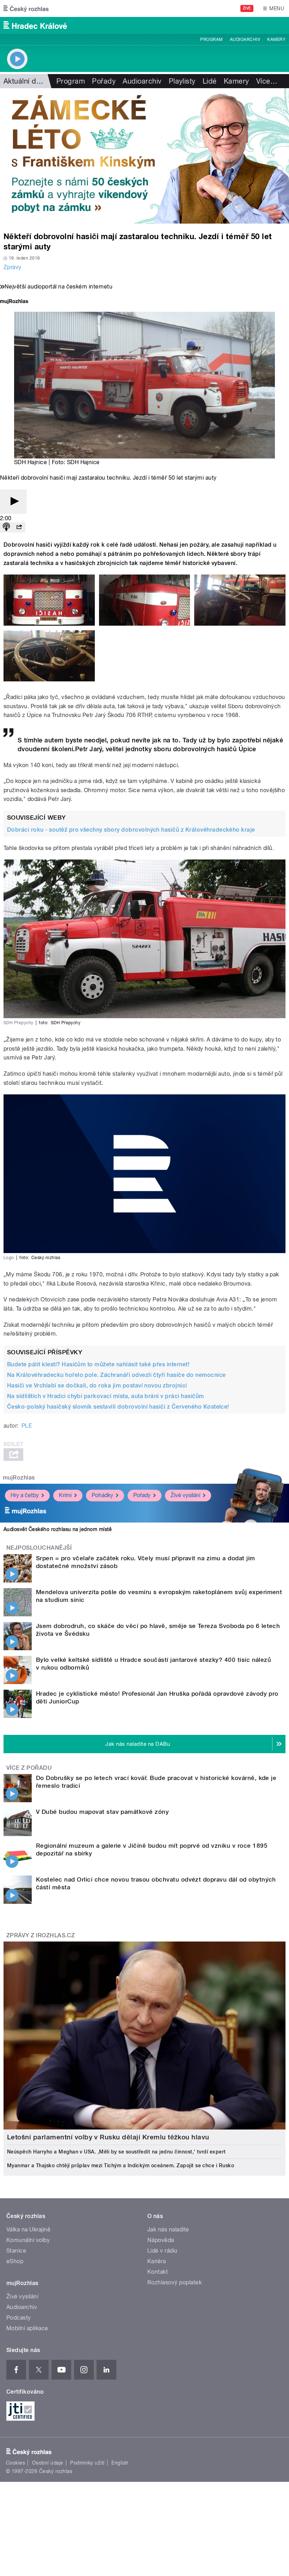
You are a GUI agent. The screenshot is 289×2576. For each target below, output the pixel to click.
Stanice (16, 2251)
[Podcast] (6, 527)
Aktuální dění (25, 81)
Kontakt (158, 2272)
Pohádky (102, 1495)
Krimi (65, 1495)
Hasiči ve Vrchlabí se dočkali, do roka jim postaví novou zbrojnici (97, 1386)
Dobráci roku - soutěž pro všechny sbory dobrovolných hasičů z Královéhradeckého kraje (131, 830)
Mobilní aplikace (27, 2328)
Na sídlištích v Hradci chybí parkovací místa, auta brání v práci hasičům (106, 1396)
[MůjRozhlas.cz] (14, 302)
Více (267, 81)
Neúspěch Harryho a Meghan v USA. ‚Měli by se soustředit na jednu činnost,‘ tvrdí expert (116, 2152)
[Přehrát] (13, 502)
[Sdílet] (19, 527)
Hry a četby (25, 1495)
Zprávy (13, 267)
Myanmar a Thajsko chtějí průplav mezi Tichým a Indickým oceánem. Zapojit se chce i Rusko (121, 2165)
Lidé (210, 81)
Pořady (104, 81)
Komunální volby (28, 2240)
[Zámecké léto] (144, 156)
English (120, 2463)
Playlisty (182, 81)
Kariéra (156, 2261)
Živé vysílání (185, 1495)
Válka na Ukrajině (28, 2229)
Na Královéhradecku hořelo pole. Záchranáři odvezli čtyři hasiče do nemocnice (116, 1375)
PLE (27, 1426)
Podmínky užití (87, 2463)
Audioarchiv (245, 40)
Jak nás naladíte (168, 2229)
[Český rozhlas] (26, 8)
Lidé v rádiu (162, 2251)
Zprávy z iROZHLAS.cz (41, 1935)
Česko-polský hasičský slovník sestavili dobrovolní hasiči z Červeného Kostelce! (118, 1407)
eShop (15, 2261)
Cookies (16, 2463)
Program (211, 40)
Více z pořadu (29, 1768)
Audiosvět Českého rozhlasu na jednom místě (58, 1529)
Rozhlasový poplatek (174, 2282)
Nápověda (161, 2240)
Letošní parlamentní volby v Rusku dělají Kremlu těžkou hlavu (108, 2137)
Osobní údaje (48, 2463)
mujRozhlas (19, 1478)
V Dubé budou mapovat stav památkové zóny (102, 1812)
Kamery (276, 40)
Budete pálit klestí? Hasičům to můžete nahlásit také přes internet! (98, 1364)
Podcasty (19, 2318)
